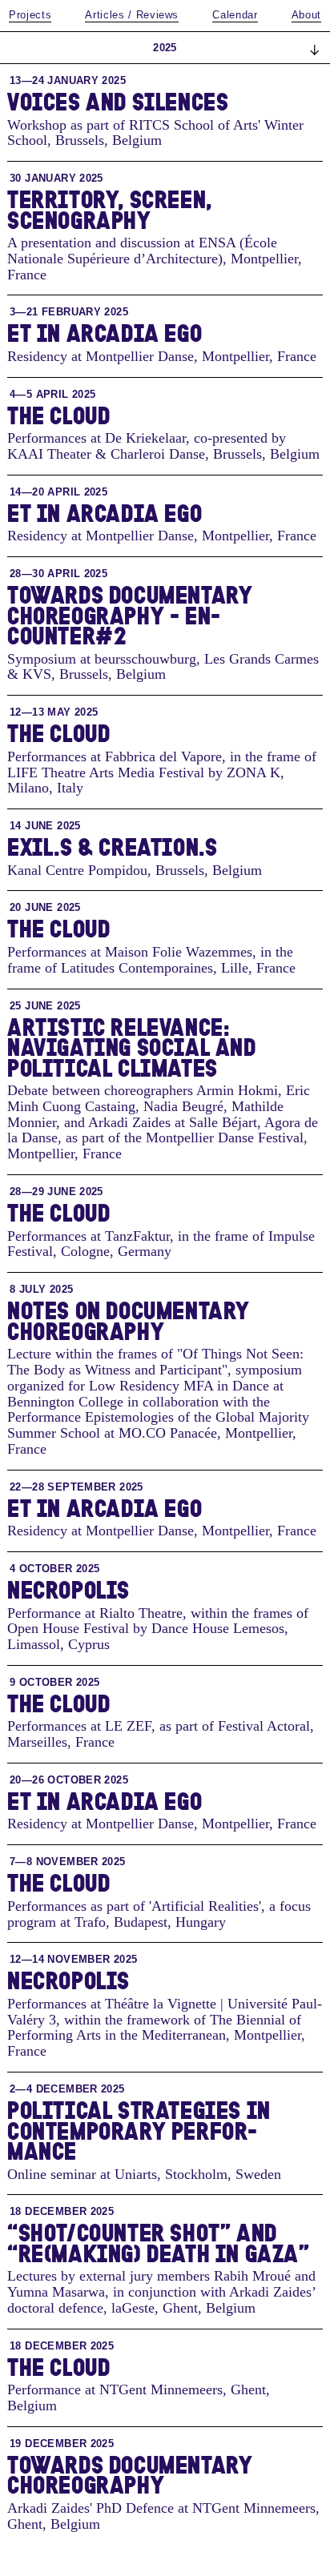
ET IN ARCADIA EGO (105, 333)
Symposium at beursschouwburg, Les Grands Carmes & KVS (163, 667)
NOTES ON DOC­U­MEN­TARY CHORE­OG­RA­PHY (129, 1320)
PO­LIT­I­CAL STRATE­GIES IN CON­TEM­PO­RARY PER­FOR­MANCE (139, 2130)
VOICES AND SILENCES (118, 101)
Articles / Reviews (132, 15)
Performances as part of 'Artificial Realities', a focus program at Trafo (159, 1914)
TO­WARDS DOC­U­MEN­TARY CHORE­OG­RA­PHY (130, 2475)
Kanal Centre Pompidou (77, 870)
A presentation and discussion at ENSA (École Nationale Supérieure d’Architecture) (142, 251)
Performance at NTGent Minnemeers (115, 2389)
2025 (165, 48)
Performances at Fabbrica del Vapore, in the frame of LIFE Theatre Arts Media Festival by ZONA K (162, 764)
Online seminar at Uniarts (82, 2174)
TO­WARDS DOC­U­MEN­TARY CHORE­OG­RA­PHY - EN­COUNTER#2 (130, 615)
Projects (30, 15)
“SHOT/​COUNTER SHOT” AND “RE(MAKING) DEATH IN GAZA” (159, 2243)
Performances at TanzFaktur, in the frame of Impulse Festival (161, 1244)
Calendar (235, 15)
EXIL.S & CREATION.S (112, 847)
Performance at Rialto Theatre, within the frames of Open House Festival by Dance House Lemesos (158, 1621)
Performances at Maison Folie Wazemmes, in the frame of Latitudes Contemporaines (150, 960)
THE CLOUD (58, 415)
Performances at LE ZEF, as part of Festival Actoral (159, 1726)
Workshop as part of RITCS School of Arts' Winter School (155, 133)
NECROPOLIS (68, 1589)
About (306, 15)
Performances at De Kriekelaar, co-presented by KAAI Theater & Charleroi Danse (147, 446)
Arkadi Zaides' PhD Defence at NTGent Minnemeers (161, 2508)
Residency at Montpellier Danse (101, 356)
